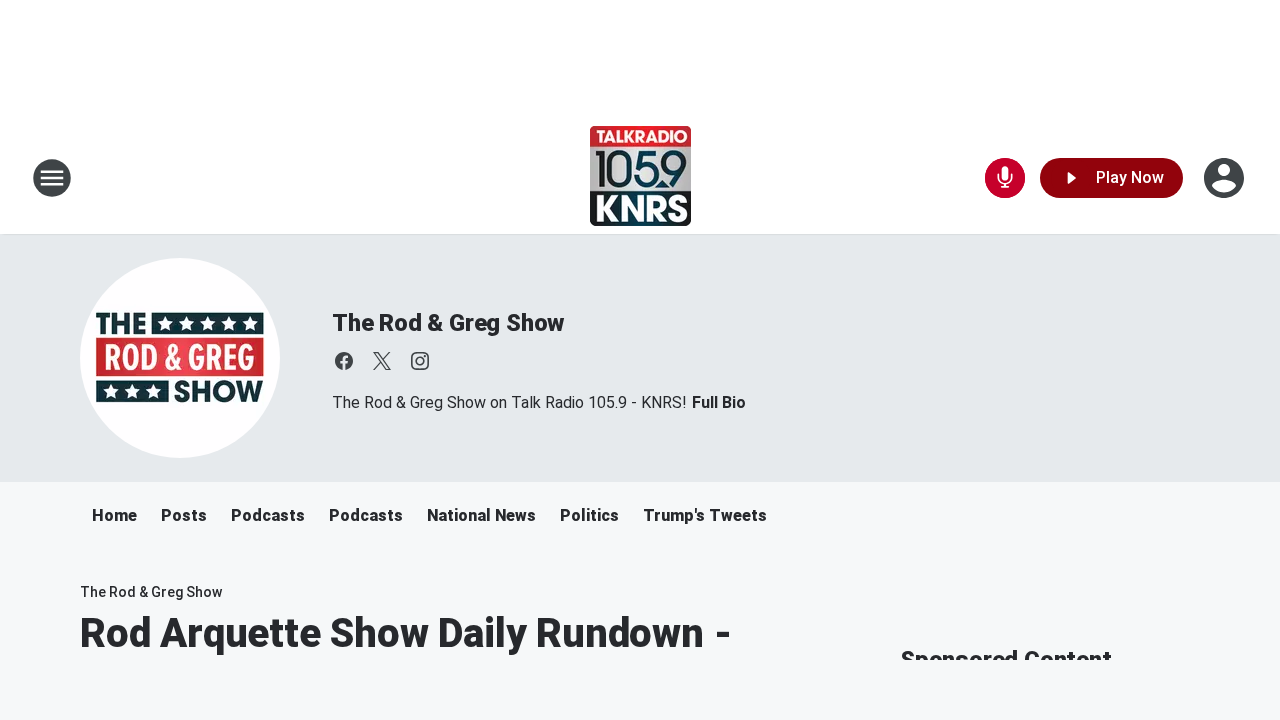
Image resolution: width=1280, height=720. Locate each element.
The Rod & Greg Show (448, 323)
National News (481, 515)
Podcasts (268, 515)
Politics (589, 515)
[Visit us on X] (382, 361)
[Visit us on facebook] (344, 361)
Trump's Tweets (705, 515)
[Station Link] (640, 178)
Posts (184, 515)
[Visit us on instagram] (420, 361)
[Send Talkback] (1005, 178)
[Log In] (1226, 178)
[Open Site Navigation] (52, 178)
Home (114, 515)
